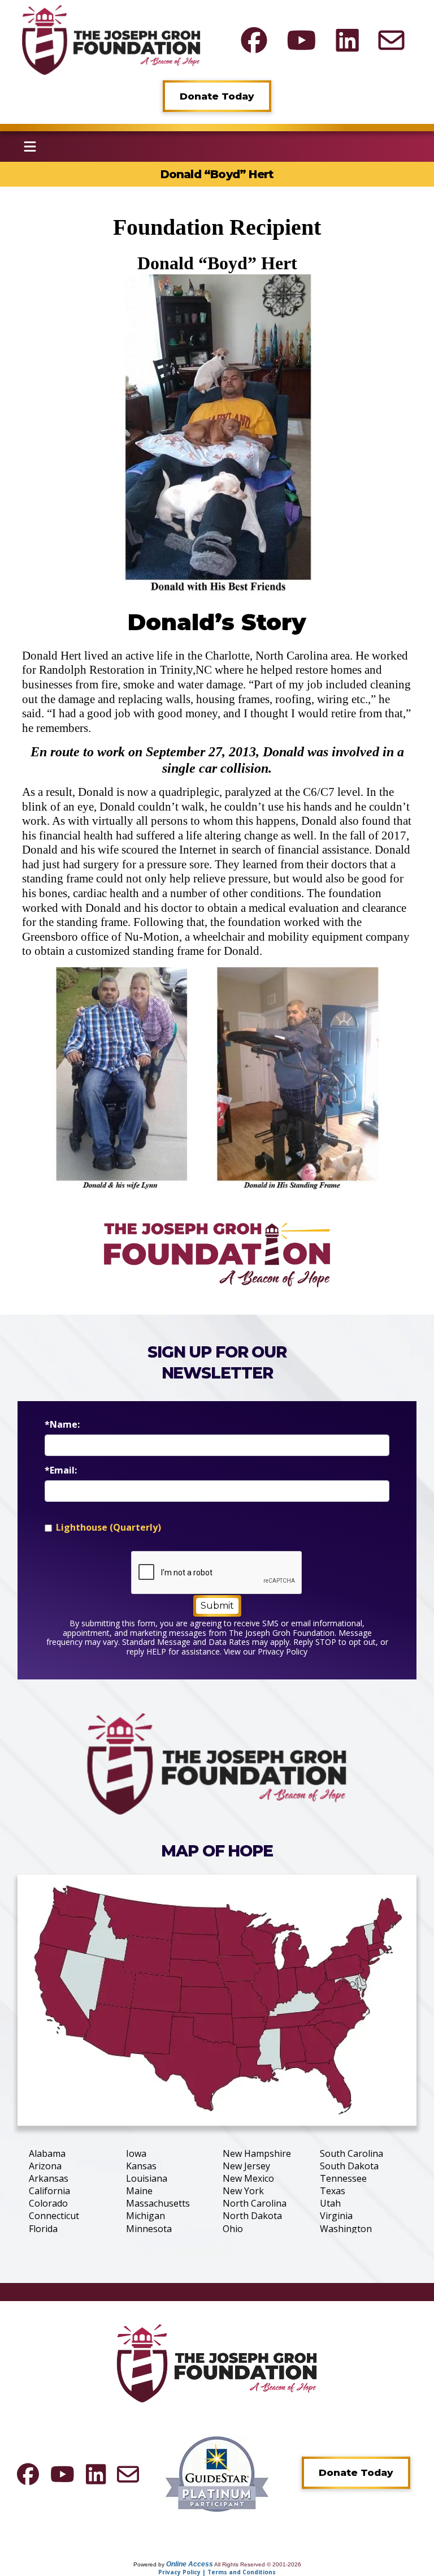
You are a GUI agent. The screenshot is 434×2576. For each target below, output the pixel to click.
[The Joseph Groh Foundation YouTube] (301, 40)
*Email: (61, 1470)
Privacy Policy (283, 1651)
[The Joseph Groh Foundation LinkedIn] (347, 40)
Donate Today (217, 96)
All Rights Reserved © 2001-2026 (258, 2564)
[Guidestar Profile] (217, 2473)
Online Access (190, 2564)
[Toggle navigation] (30, 147)
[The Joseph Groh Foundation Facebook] (254, 40)
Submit (217, 1606)
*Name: (62, 1425)
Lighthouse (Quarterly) (108, 1528)
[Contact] (391, 40)
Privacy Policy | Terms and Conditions (217, 2572)
